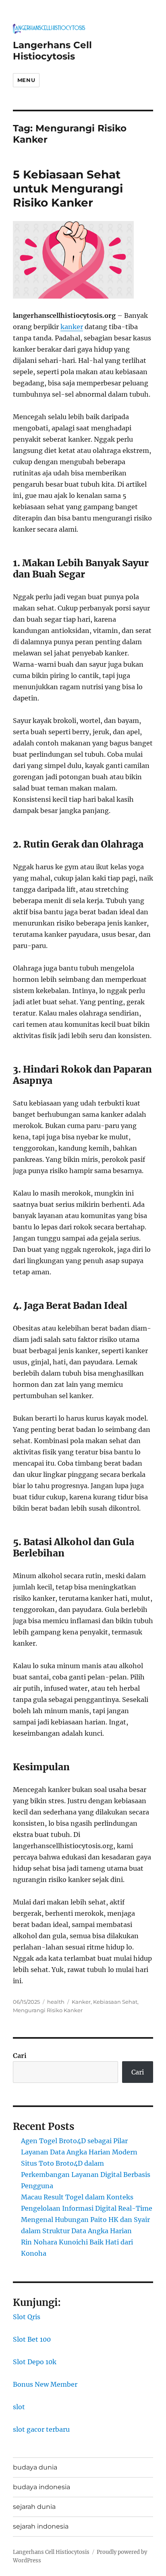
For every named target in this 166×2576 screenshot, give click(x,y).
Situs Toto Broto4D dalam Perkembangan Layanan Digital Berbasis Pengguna (86, 2175)
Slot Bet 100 (32, 2339)
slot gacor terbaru (41, 2429)
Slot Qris (27, 2317)
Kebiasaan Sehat (115, 2002)
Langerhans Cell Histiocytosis (52, 51)
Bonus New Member (45, 2384)
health (56, 2002)
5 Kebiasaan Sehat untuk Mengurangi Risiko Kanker (68, 188)
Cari (20, 2056)
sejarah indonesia (41, 2526)
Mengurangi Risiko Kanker (48, 2010)
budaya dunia (35, 2467)
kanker (72, 327)
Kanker (81, 2002)
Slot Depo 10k (35, 2362)
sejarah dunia (34, 2507)
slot (19, 2407)
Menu (26, 80)
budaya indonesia (41, 2487)
